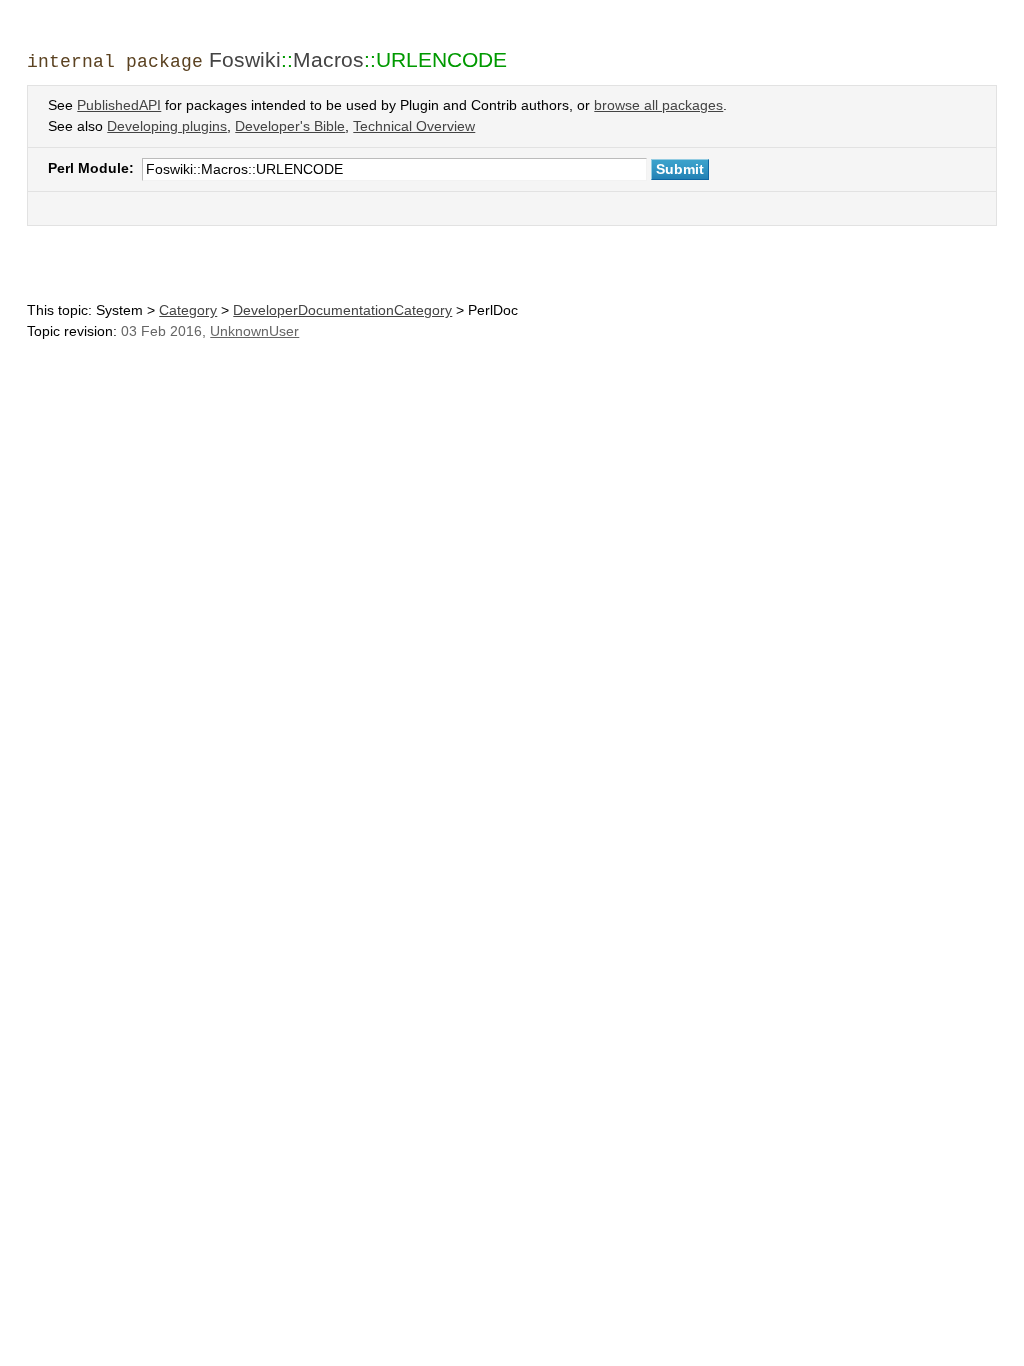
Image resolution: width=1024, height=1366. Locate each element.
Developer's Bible (290, 126)
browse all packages (658, 105)
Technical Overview (414, 126)
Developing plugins (167, 126)
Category (188, 310)
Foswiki (245, 59)
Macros (328, 59)
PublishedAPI (119, 105)
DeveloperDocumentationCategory (342, 310)
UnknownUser (254, 331)
